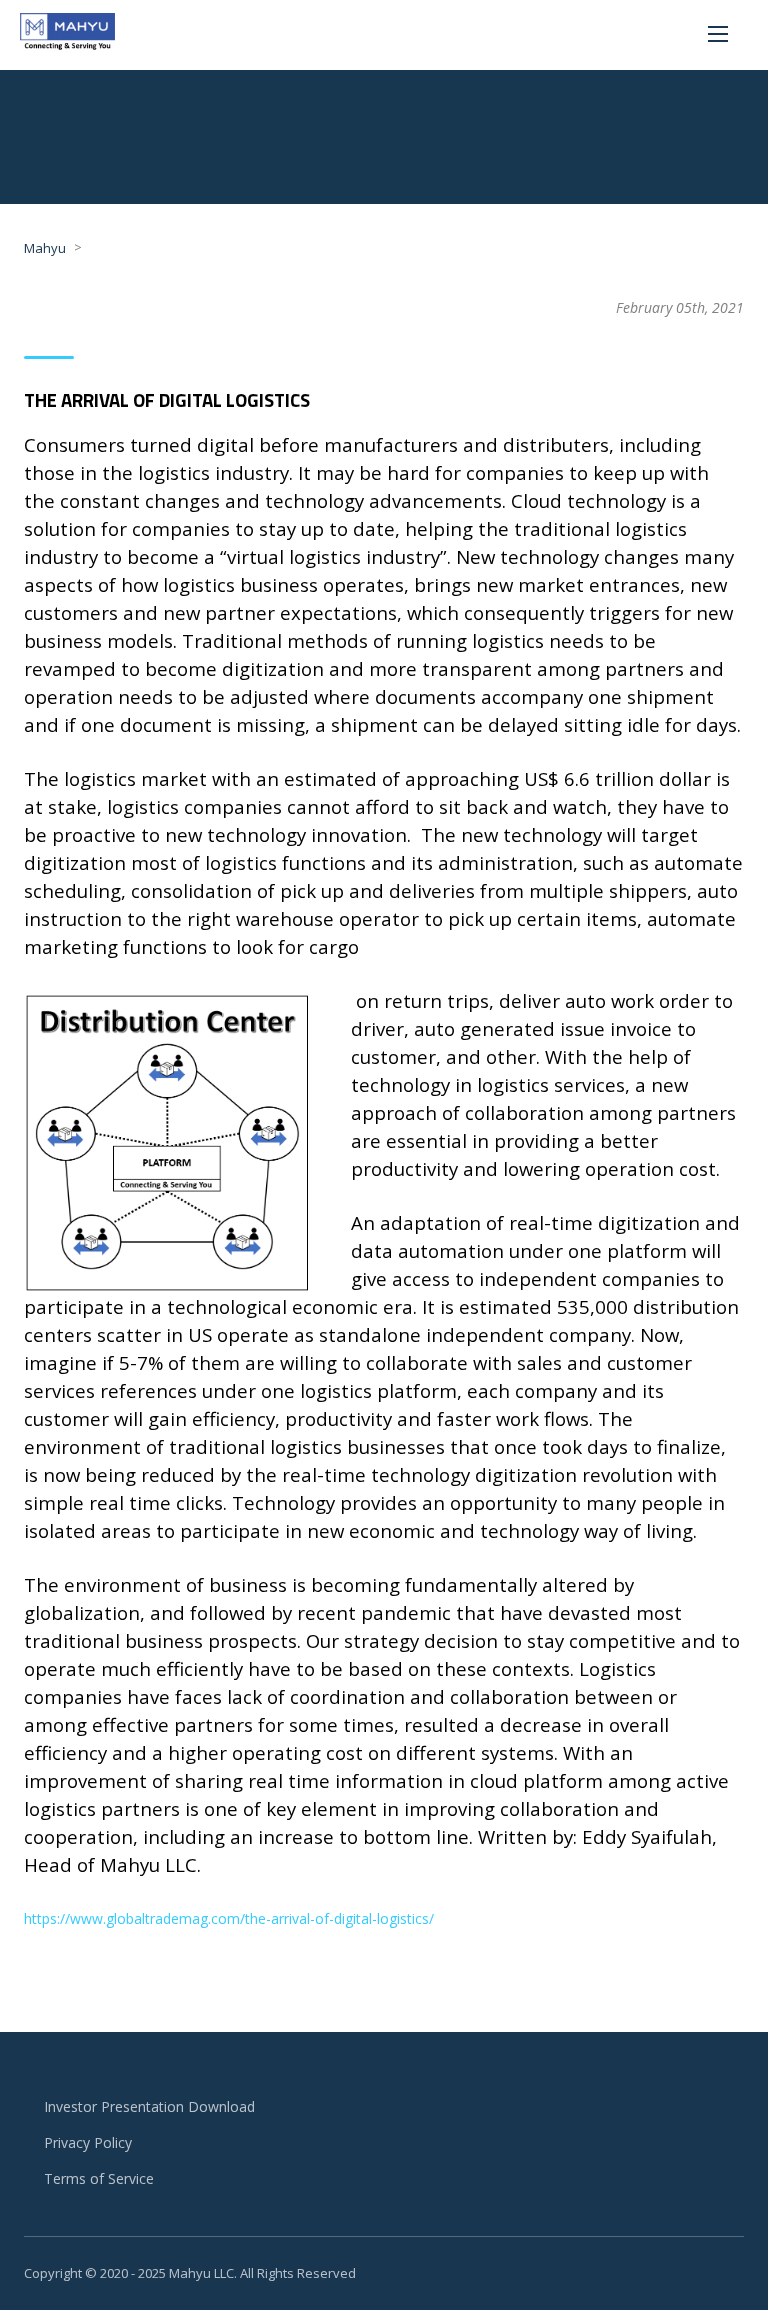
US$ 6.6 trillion (589, 778)
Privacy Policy (88, 2142)
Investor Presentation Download (149, 2106)
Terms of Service (99, 2178)
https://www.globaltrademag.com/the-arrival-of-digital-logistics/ (229, 1918)
